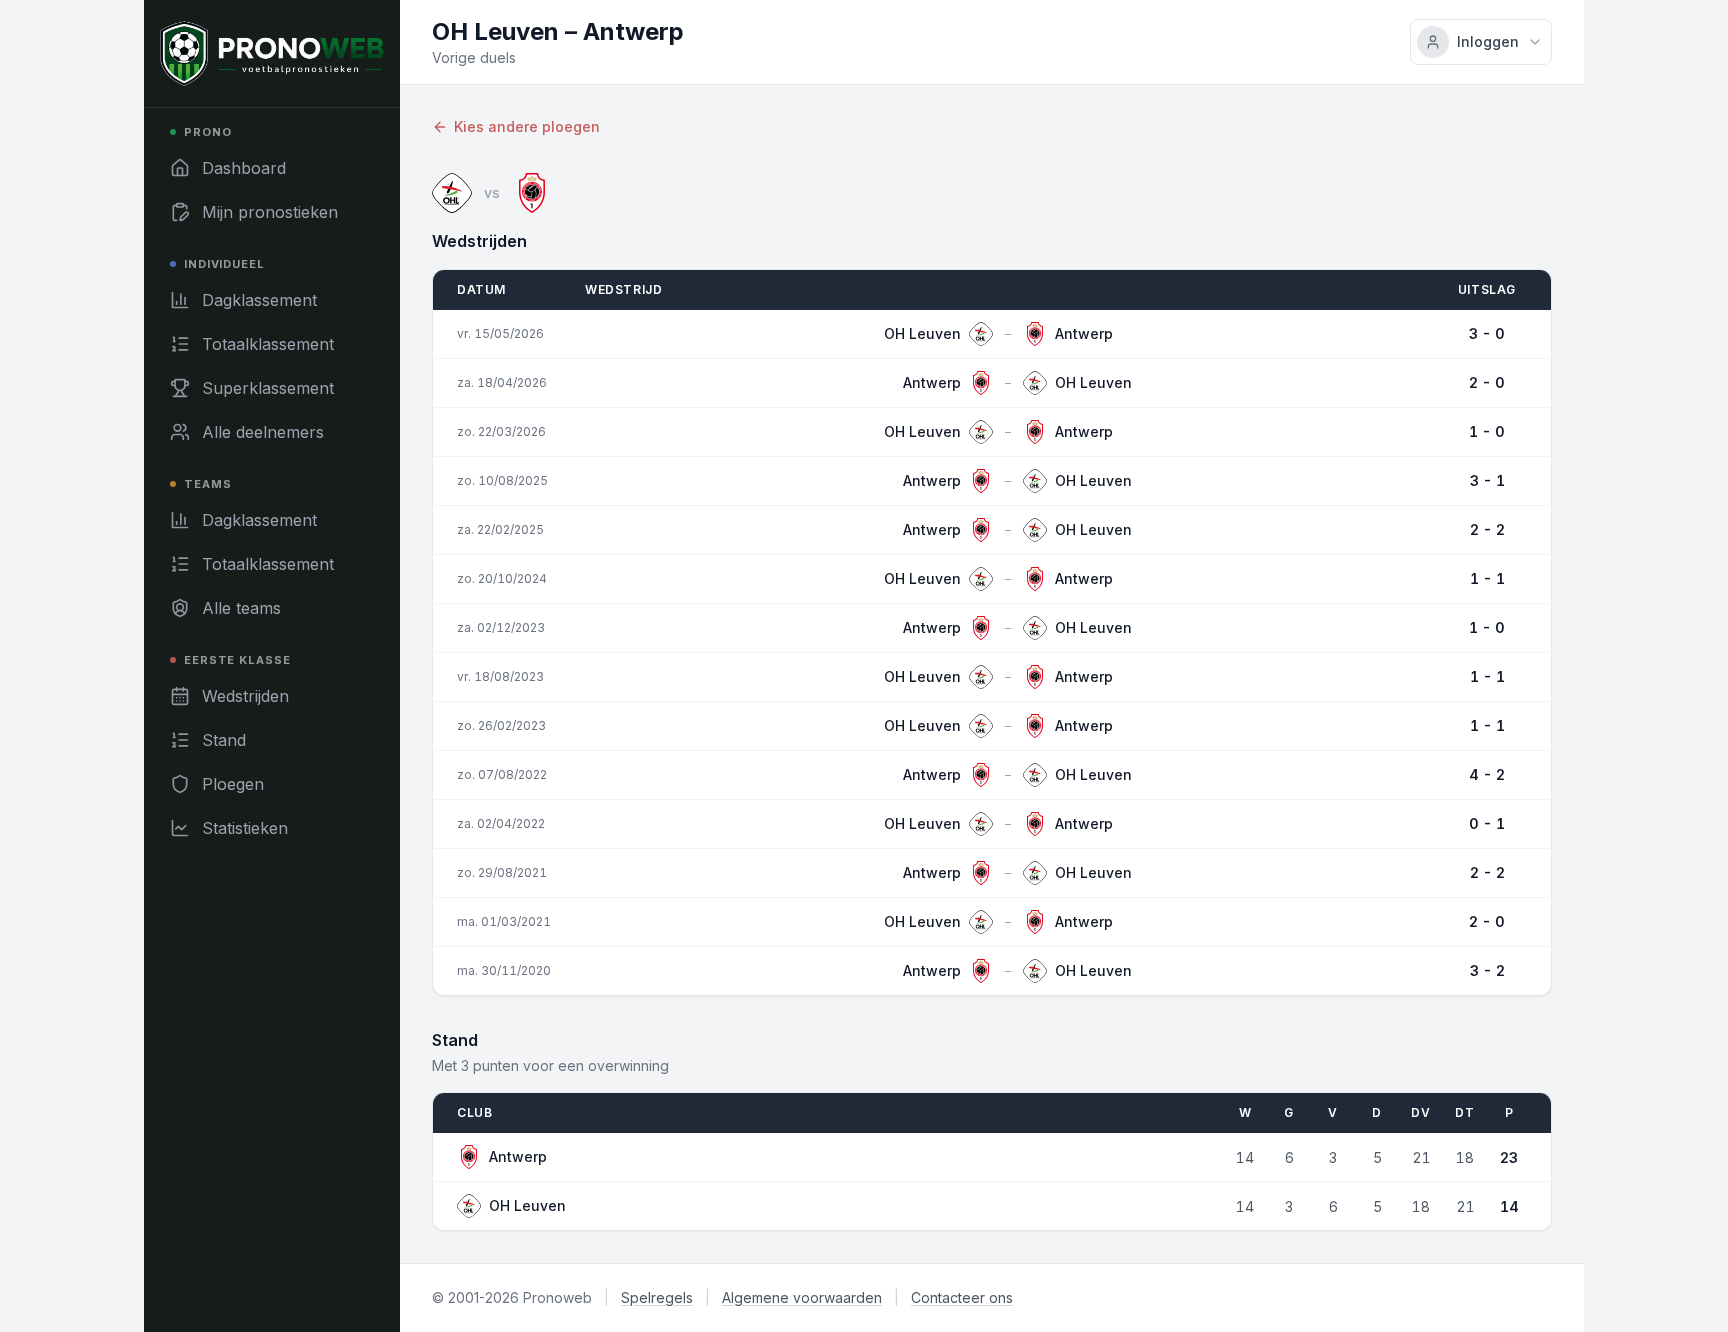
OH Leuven (527, 1205)
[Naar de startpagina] (272, 53)
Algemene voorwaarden (802, 1297)
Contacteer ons (962, 1297)
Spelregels (657, 1297)
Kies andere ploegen (527, 126)
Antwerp (518, 1156)
